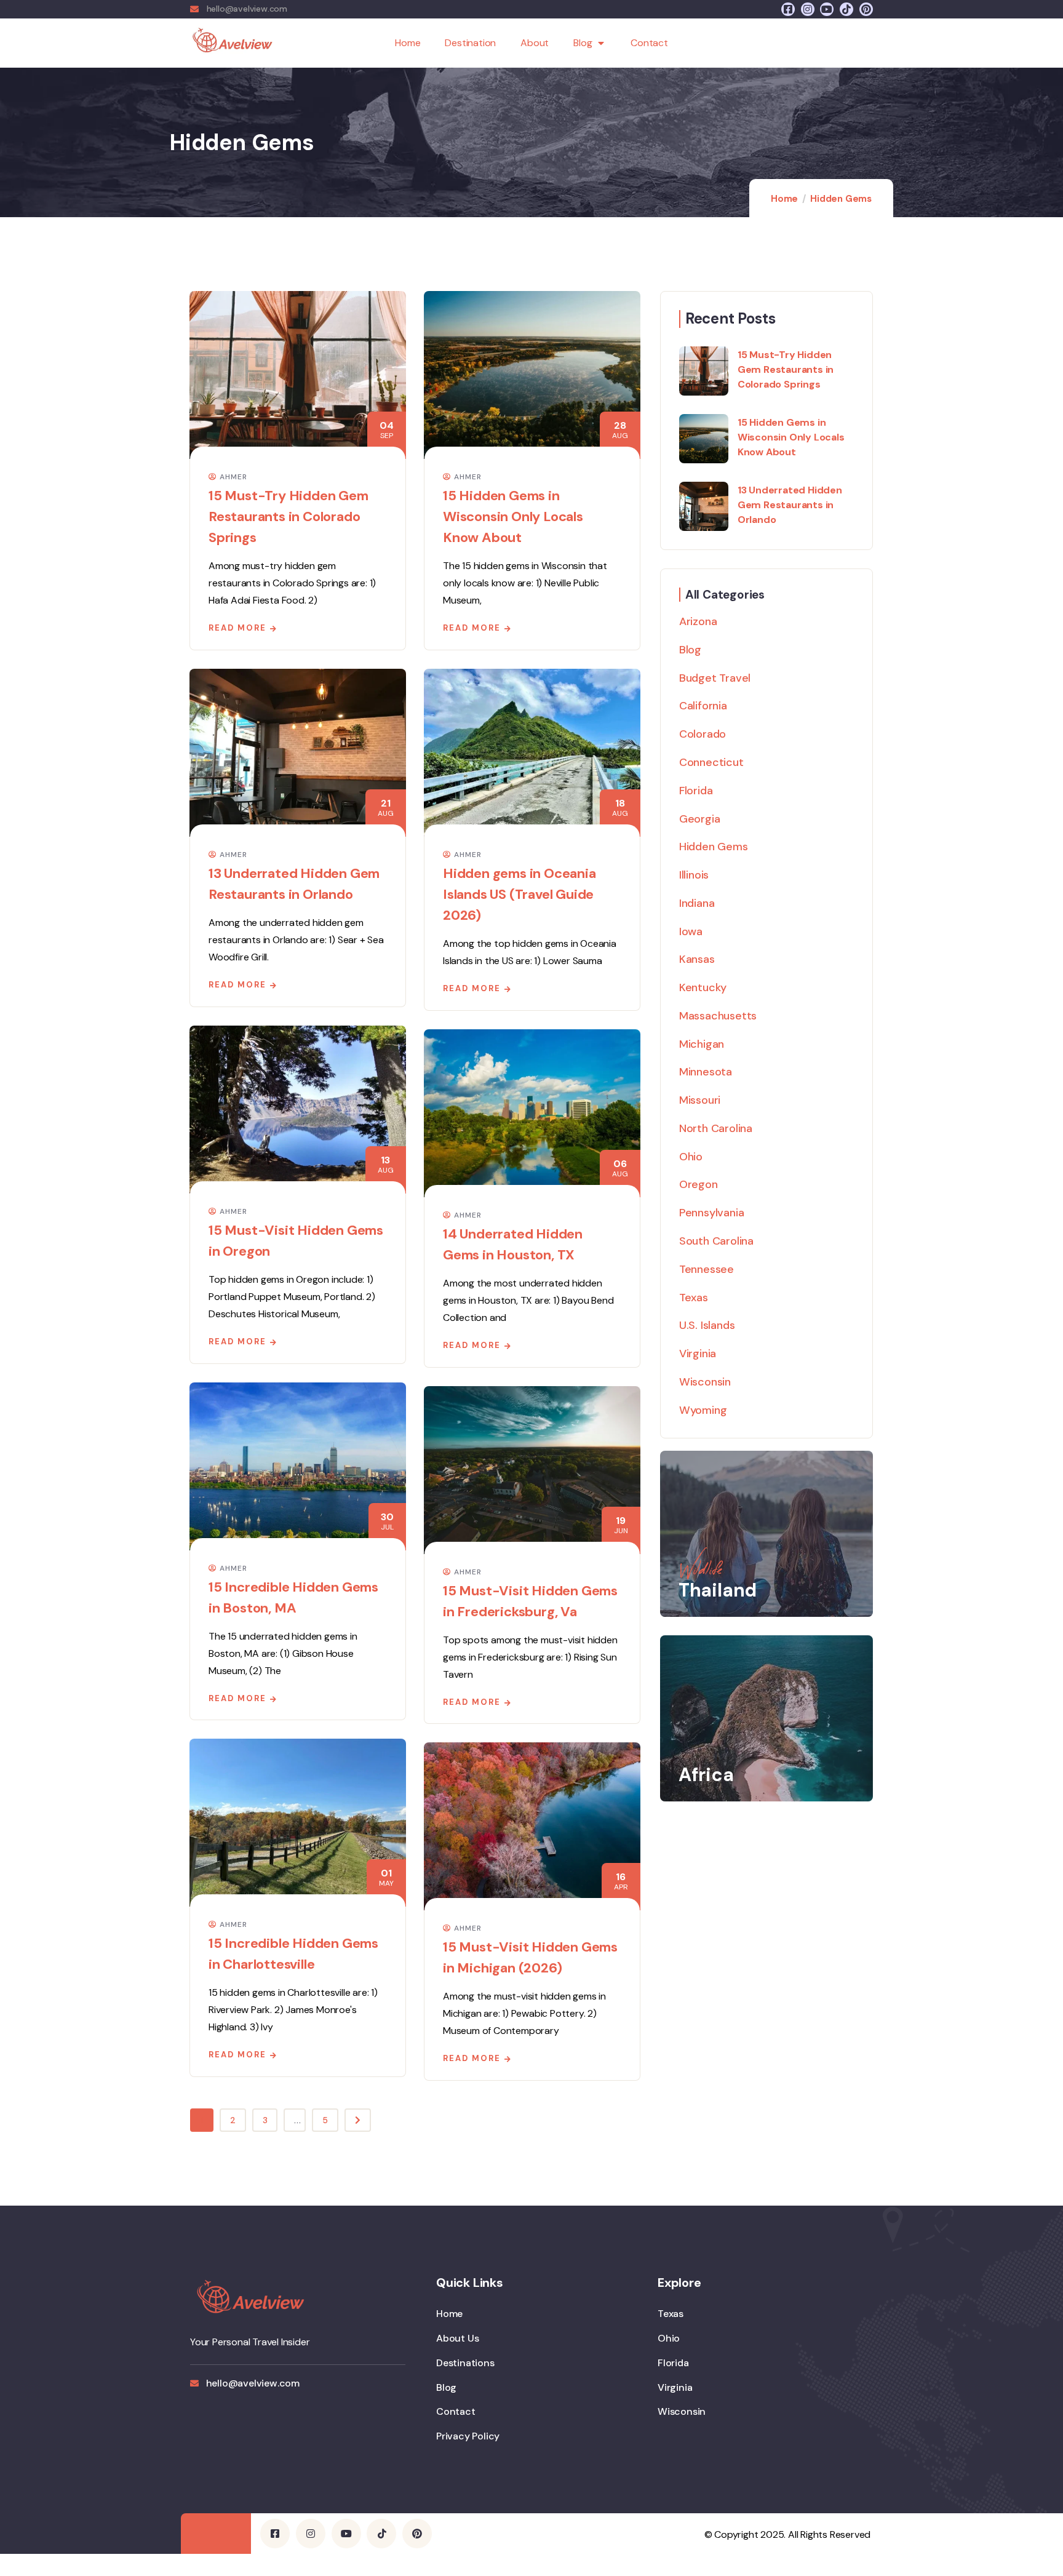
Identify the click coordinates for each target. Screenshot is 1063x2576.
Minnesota (706, 1072)
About (535, 43)
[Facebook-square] (788, 9)
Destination (470, 43)
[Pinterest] (866, 9)
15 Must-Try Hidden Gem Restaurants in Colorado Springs (289, 516)
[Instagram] (808, 9)
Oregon (699, 1184)
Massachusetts (718, 1016)
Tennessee (707, 1269)
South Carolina (716, 1241)
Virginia (698, 1354)
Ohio (691, 1157)
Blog (583, 43)
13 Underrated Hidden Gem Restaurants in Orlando (790, 505)
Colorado (703, 734)
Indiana (697, 903)
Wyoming (703, 1410)
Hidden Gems (714, 847)
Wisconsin (705, 1382)
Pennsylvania (712, 1213)
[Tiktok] (846, 9)
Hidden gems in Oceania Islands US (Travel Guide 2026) (520, 894)
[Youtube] (827, 9)
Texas (694, 1298)
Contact (649, 43)
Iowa (691, 931)
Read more (237, 628)
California (703, 706)
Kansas (697, 959)
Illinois (694, 875)
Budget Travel (715, 678)
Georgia (700, 819)
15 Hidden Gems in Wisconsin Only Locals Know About (513, 516)
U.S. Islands (707, 1325)
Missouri (700, 1100)
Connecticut (711, 762)
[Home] (233, 43)
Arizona (698, 621)
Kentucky (703, 987)
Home (408, 43)
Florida (696, 791)
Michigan (702, 1044)
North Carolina (716, 1128)
